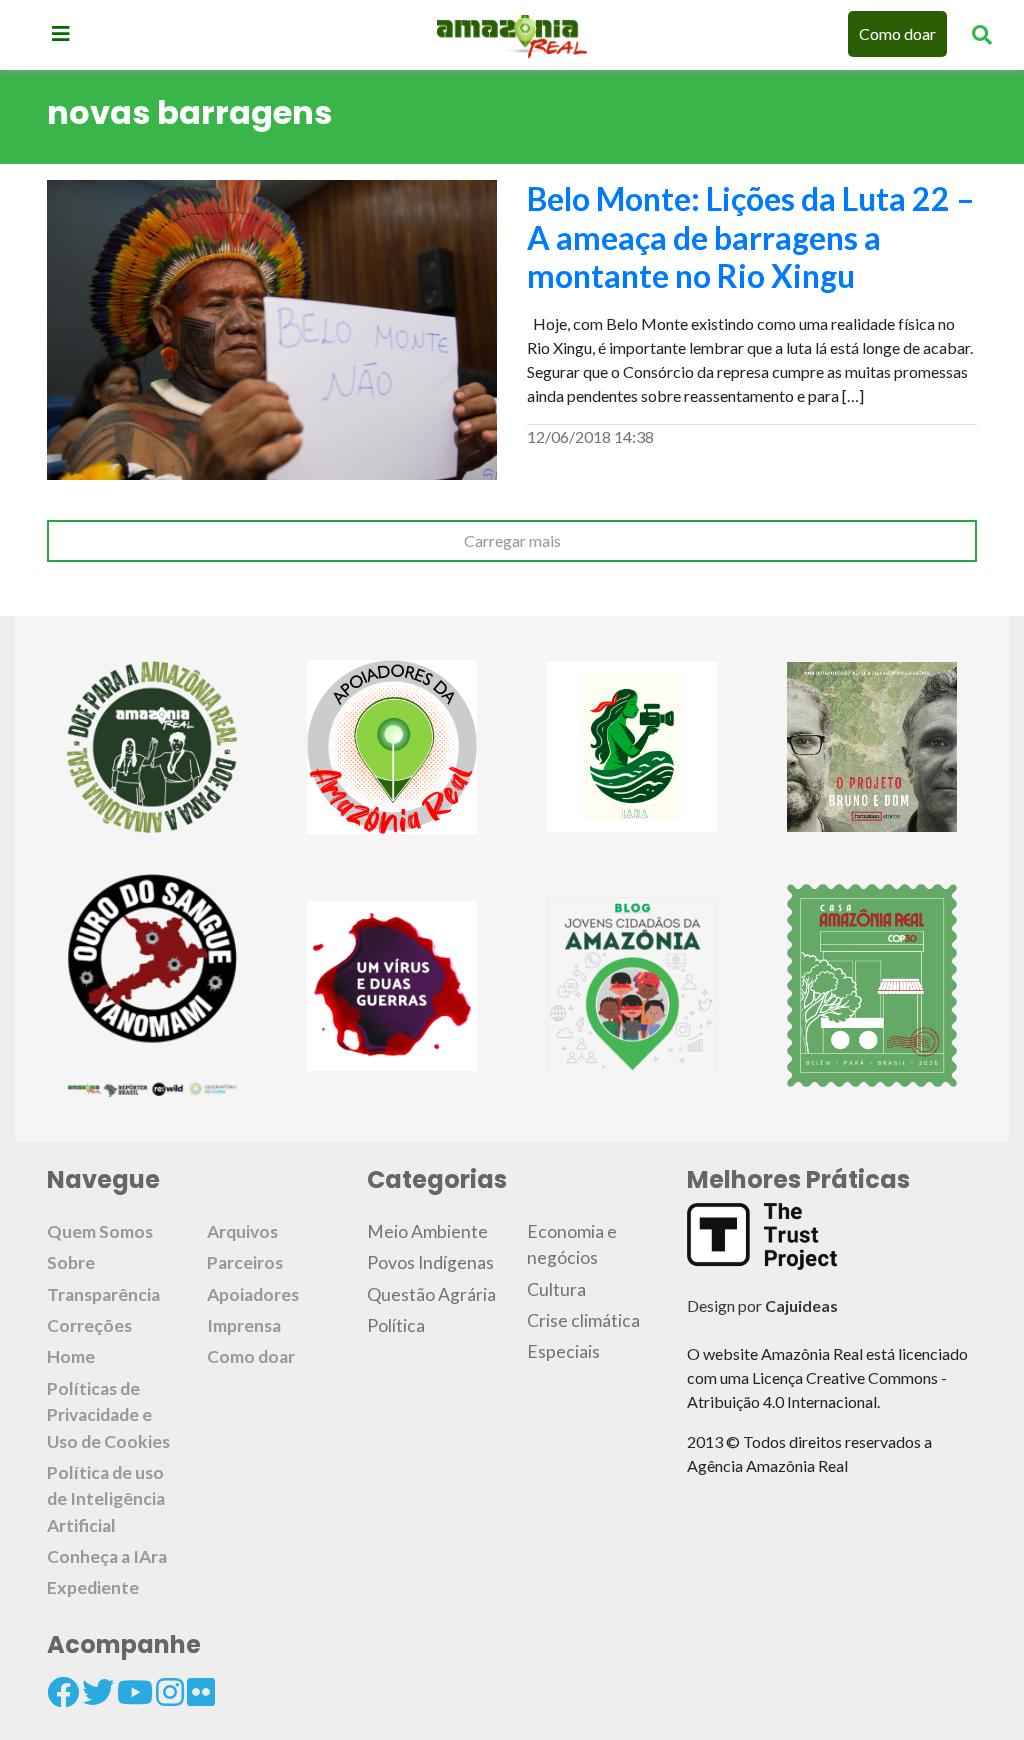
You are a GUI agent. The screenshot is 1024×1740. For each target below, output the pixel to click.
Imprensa (244, 1325)
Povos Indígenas (430, 1262)
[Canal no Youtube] (135, 1692)
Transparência (103, 1294)
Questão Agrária (431, 1294)
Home (71, 1356)
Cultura (556, 1289)
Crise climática (583, 1320)
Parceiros (245, 1262)
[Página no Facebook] (63, 1692)
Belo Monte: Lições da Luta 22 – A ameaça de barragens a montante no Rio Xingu (751, 237)
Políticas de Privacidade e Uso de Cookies (108, 1415)
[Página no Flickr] (201, 1692)
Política (396, 1325)
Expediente (93, 1587)
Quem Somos (100, 1231)
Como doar (897, 33)
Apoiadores (253, 1294)
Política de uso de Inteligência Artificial (106, 1499)
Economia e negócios (572, 1244)
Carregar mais (512, 540)
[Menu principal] (61, 33)
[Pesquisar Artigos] (982, 34)
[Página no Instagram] (170, 1692)
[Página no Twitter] (98, 1692)
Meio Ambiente (427, 1231)
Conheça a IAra (107, 1556)
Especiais (563, 1351)
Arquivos (242, 1231)
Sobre (71, 1262)
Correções (89, 1325)
